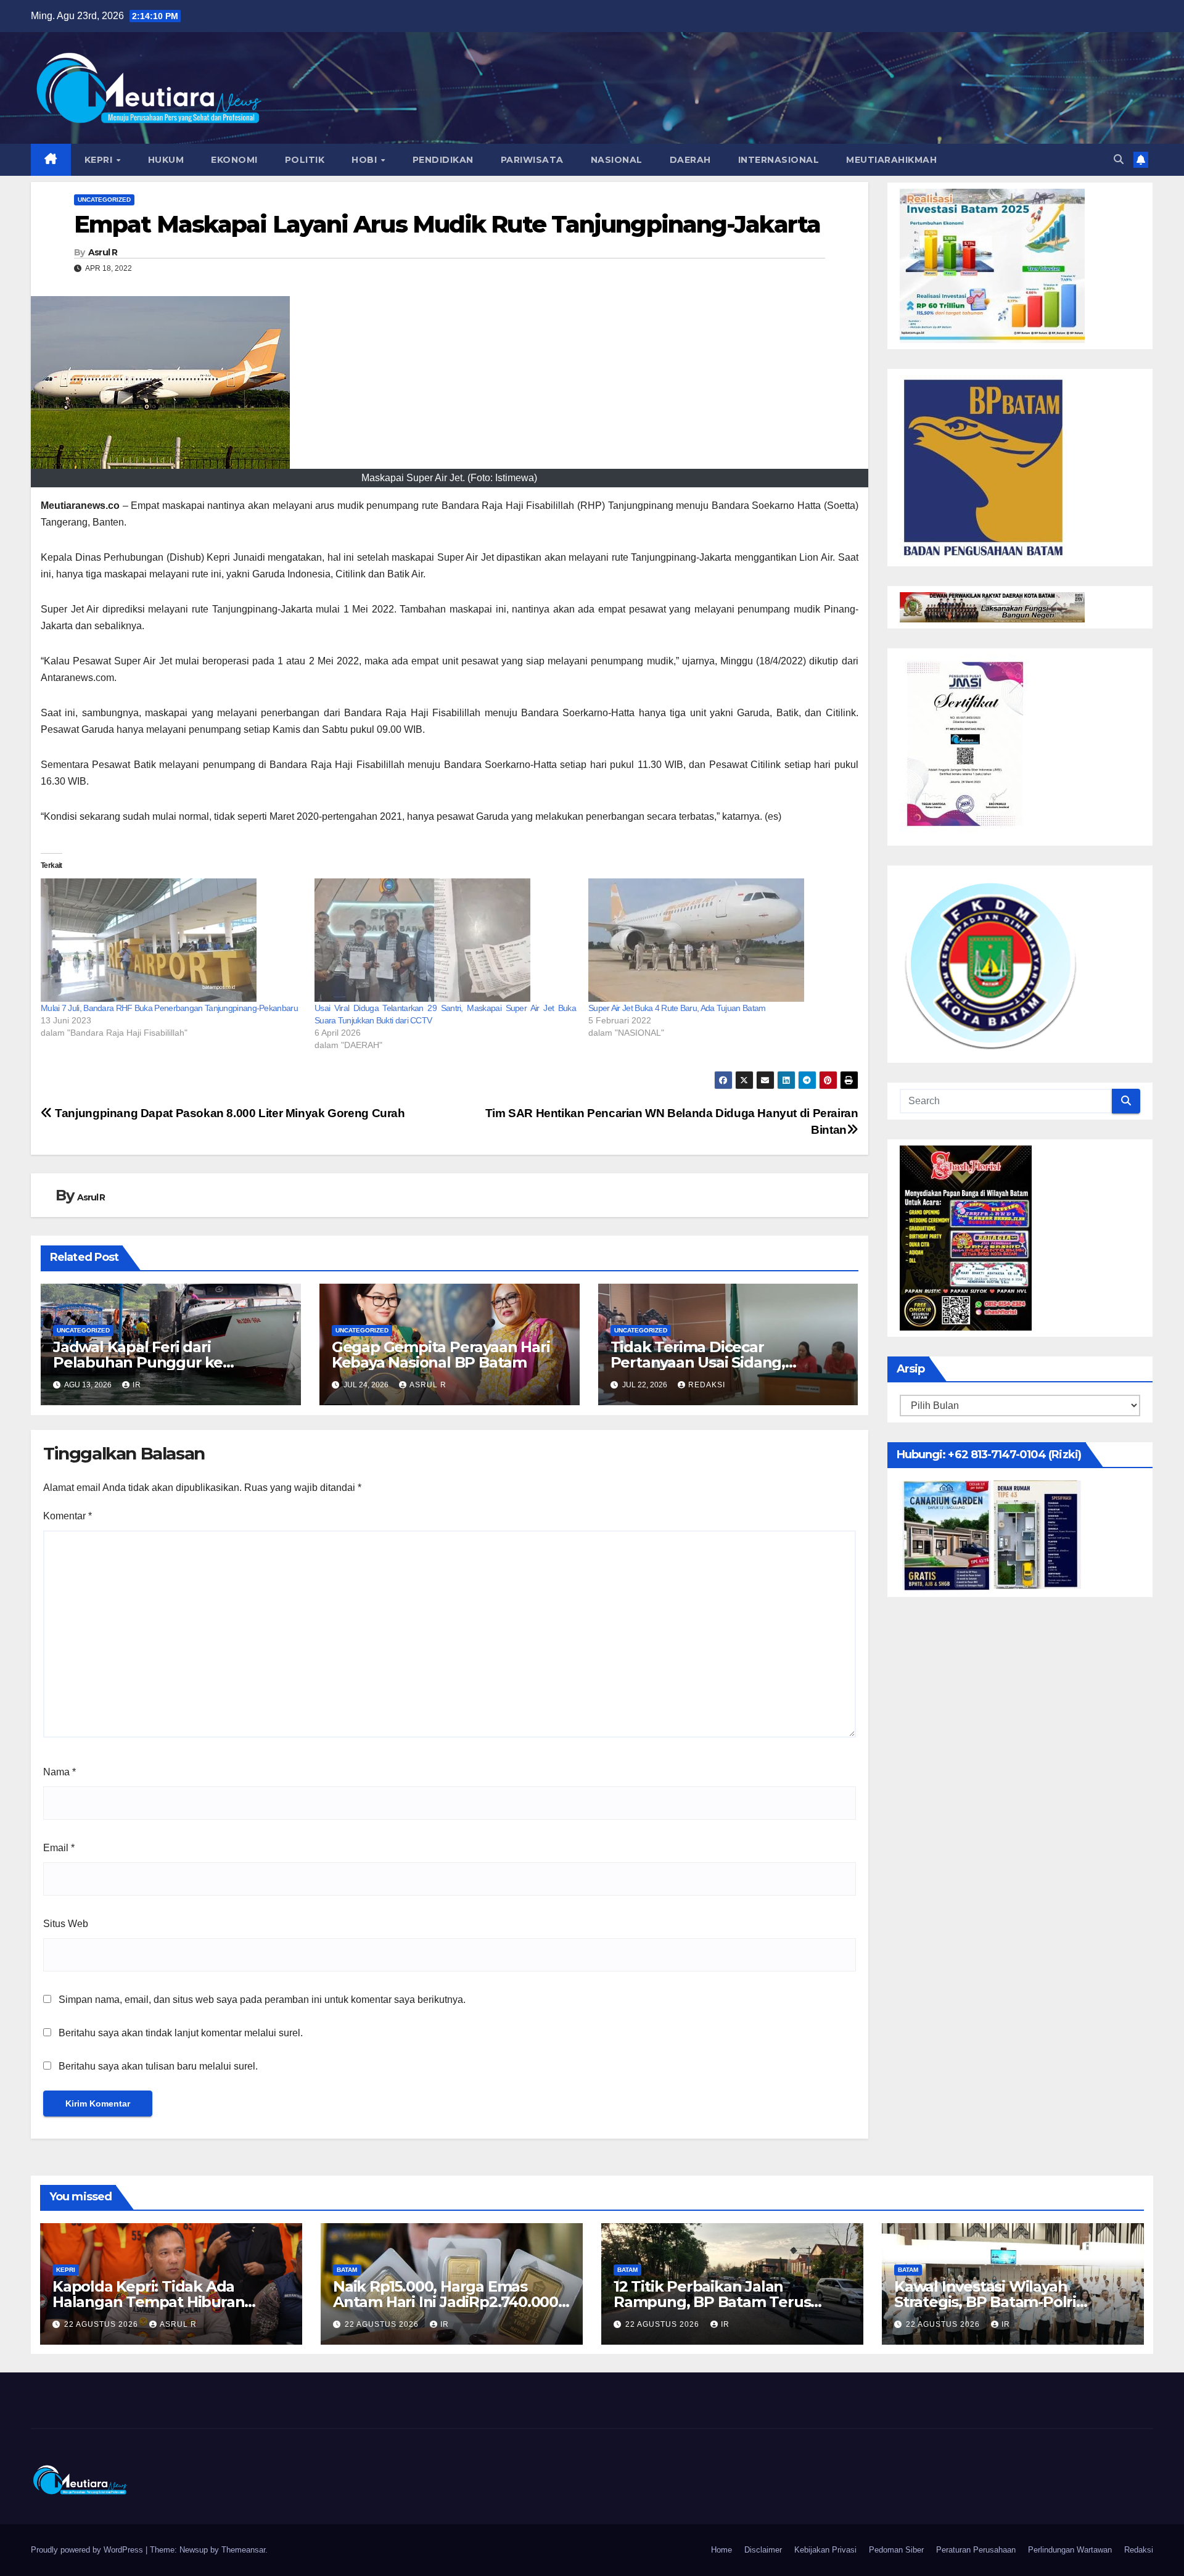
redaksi (707, 1385)
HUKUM (166, 160)
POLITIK (305, 160)
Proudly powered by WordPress (88, 2550)
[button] (1119, 159)
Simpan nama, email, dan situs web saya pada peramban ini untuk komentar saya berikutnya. (262, 2000)
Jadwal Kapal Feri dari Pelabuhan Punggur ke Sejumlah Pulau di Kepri (139, 1362)
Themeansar (243, 2550)
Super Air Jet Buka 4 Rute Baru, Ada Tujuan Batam (677, 1008)
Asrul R (103, 252)
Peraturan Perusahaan (976, 2550)
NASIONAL (617, 160)
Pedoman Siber (896, 2550)
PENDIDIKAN (443, 160)
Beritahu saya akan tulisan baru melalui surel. (158, 2066)
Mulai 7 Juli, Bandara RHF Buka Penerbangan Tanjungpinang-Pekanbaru (169, 1008)
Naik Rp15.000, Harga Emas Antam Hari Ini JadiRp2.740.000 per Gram (446, 2302)
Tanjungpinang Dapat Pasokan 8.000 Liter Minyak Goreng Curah (229, 1113)
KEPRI (100, 160)
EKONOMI (234, 160)
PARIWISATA (532, 160)
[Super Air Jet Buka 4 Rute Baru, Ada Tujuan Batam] (719, 940)
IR (137, 1385)
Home (721, 2550)
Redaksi (1139, 2550)
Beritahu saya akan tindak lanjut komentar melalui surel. (181, 2033)
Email (59, 1848)
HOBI (366, 160)
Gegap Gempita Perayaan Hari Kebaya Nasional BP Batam (441, 1355)
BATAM (347, 2270)
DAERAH (690, 160)
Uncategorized (104, 200)
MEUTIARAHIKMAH (891, 160)
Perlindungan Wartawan (1070, 2550)
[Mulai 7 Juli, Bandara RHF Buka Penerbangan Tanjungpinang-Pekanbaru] (171, 940)
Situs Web (66, 1924)
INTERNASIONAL (779, 160)
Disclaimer (763, 2550)
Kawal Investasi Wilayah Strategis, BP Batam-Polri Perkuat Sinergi (985, 2302)
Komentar (68, 1516)
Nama (60, 1772)
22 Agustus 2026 (102, 2324)
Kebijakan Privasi (825, 2550)
